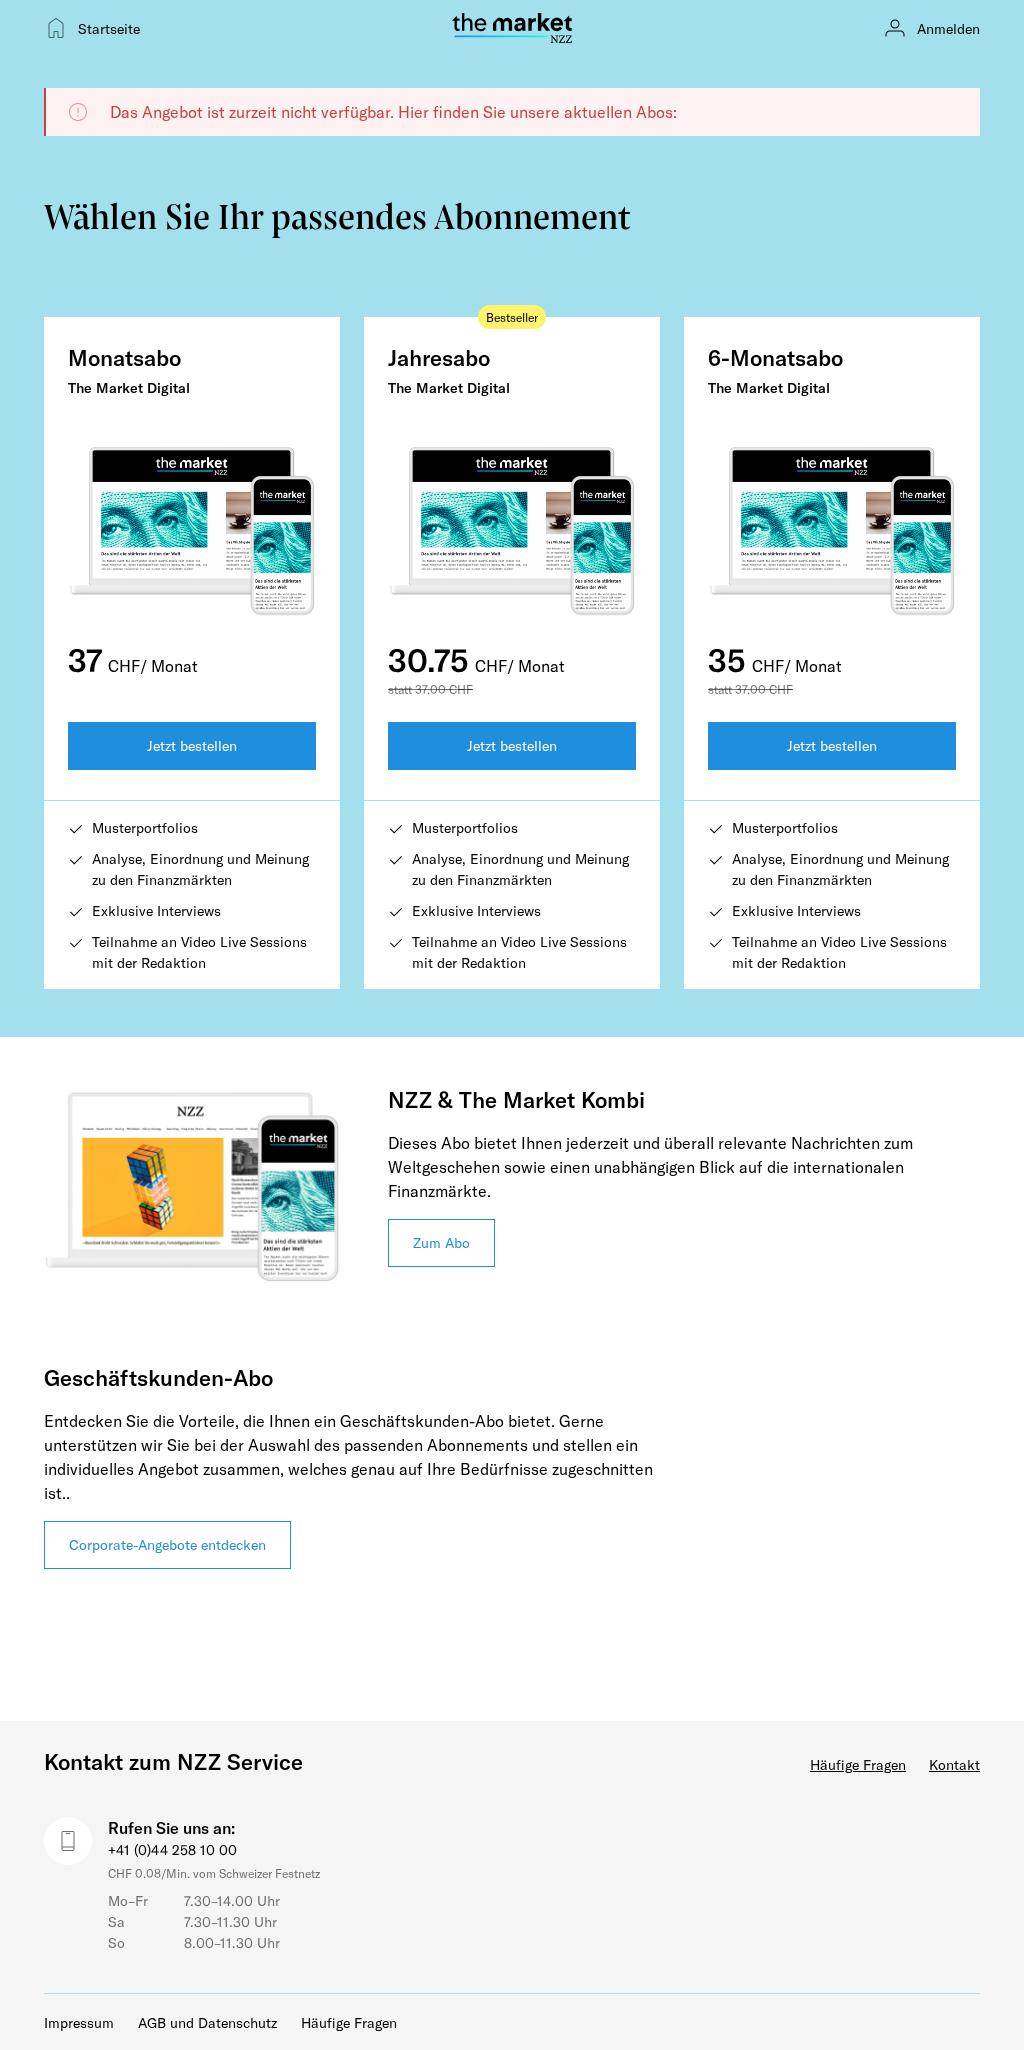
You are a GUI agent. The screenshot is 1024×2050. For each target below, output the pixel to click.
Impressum (79, 2022)
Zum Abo (441, 1242)
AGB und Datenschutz (207, 2022)
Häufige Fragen (858, 1764)
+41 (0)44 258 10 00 (172, 1849)
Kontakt (954, 1764)
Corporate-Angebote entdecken (167, 1544)
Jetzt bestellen (192, 745)
